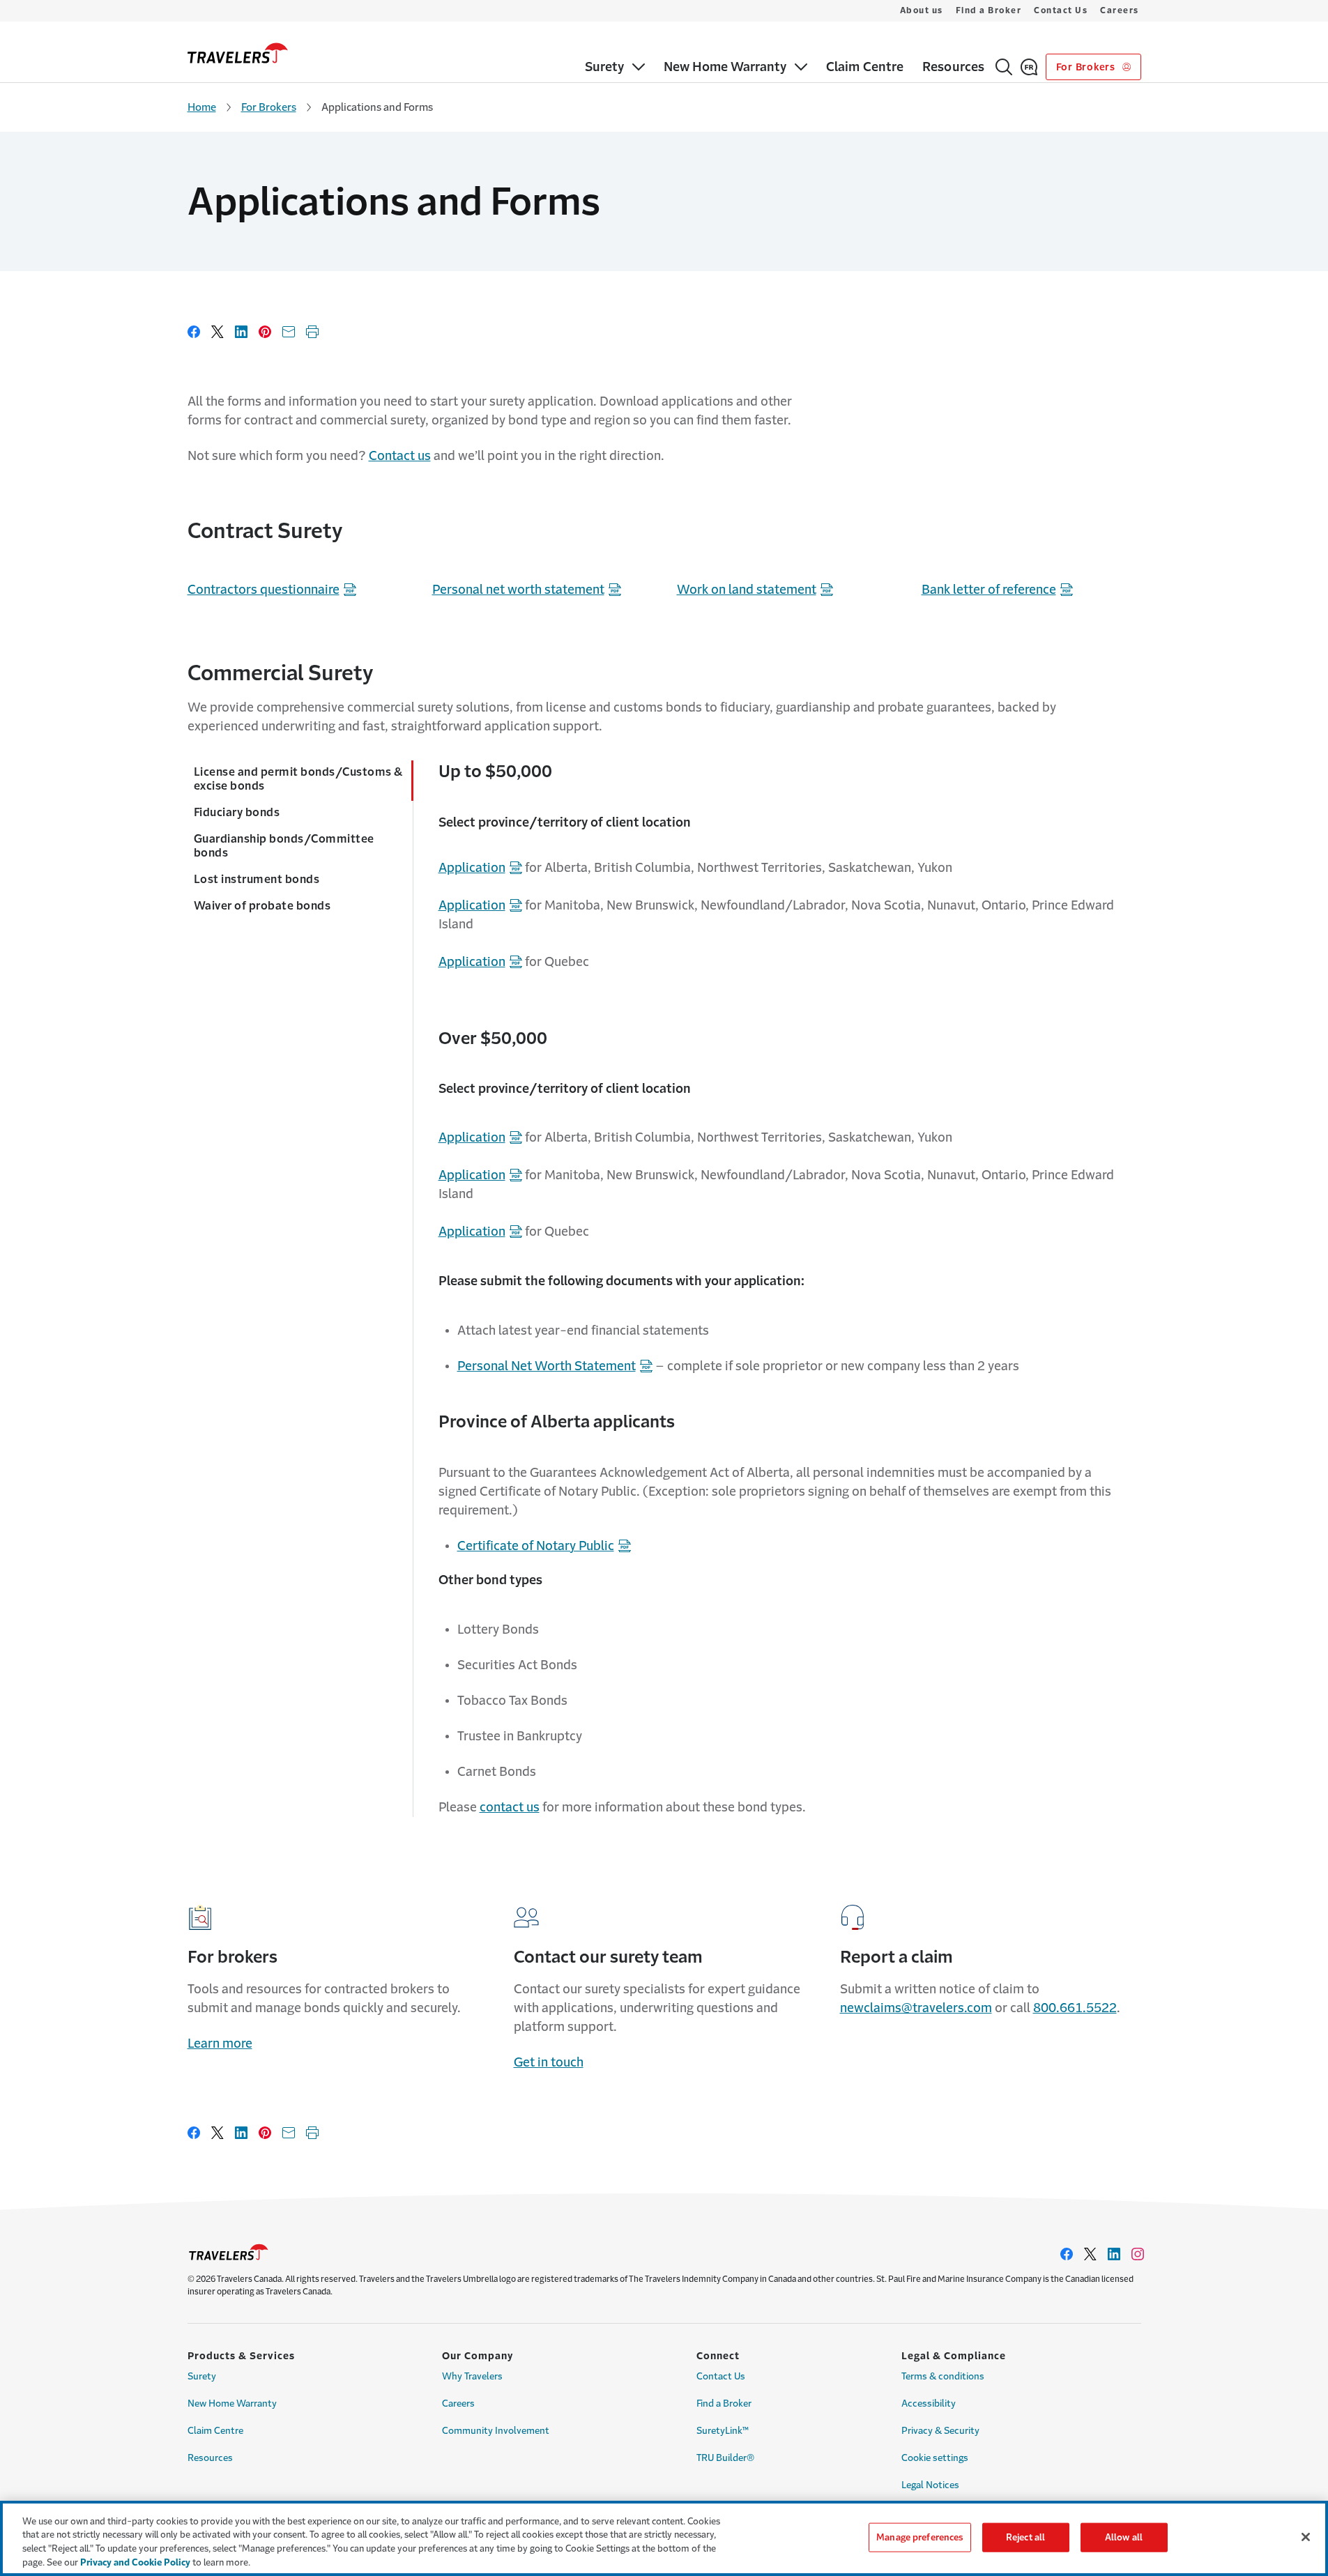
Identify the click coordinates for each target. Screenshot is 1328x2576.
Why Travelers (472, 2376)
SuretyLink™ (723, 2431)
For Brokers (1087, 67)
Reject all (1025, 2537)
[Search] (1004, 67)
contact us (510, 1807)
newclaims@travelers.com (916, 2008)
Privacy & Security (940, 2431)
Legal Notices (930, 2485)
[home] (238, 53)
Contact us (400, 456)
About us (922, 10)
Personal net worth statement (518, 590)
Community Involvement (496, 2431)
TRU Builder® (725, 2458)
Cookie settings (935, 2458)
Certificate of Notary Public (536, 1546)
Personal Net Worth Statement (547, 1366)
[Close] (1306, 2537)
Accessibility (929, 2403)
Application (472, 868)
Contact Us (1061, 10)
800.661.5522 (1075, 2008)
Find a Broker (989, 10)
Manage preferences (919, 2537)
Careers (1120, 10)
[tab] (300, 781)
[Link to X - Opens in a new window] (1090, 2254)
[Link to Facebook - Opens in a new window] (1067, 2254)
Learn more (220, 2044)
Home (202, 107)
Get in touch (549, 2062)
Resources (210, 2458)
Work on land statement (747, 590)
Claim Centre (215, 2431)
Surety (202, 2376)
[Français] (1029, 67)
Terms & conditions (943, 2376)
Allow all (1124, 2537)
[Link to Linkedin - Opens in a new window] (1114, 2254)
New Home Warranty (232, 2403)
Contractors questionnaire (264, 590)
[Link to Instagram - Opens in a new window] (1138, 2254)
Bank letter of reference (989, 590)
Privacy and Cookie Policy (135, 2562)
